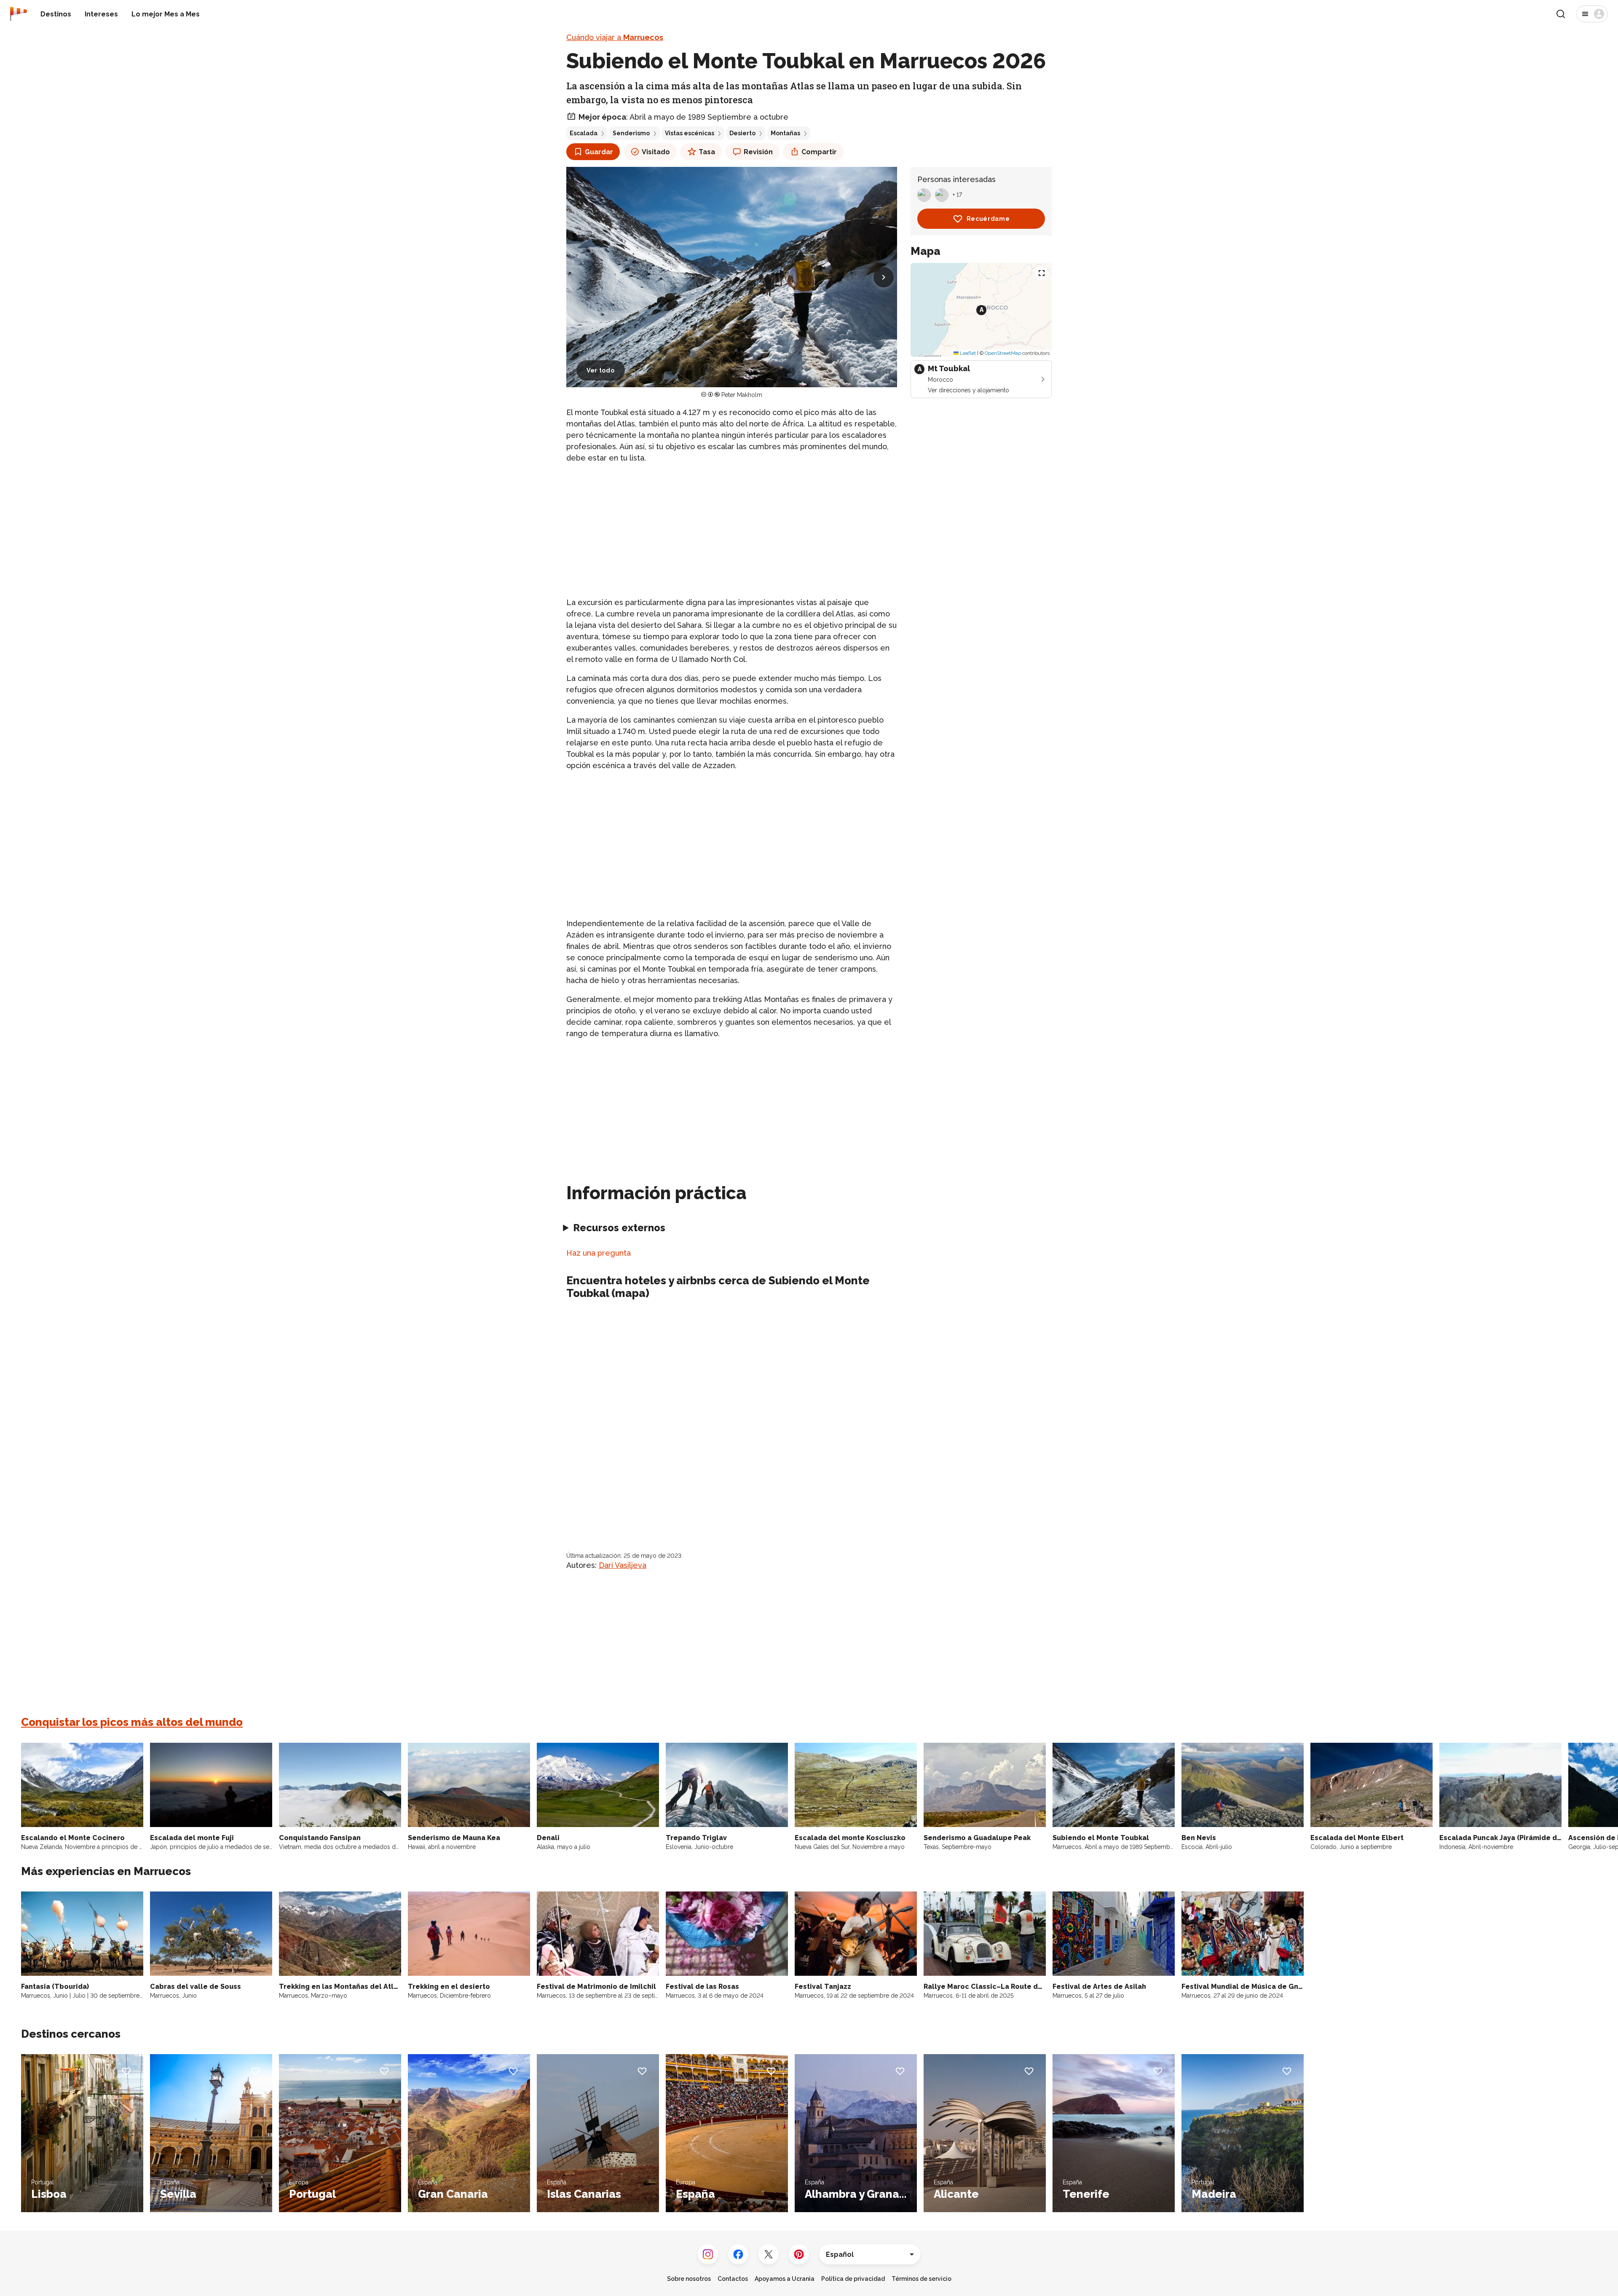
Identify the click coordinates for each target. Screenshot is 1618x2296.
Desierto (742, 133)
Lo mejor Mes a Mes (166, 14)
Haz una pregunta (599, 1253)
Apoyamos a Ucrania (785, 2279)
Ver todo (601, 370)
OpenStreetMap (1003, 353)
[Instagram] (708, 2254)
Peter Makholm (742, 395)
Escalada (584, 133)
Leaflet (967, 353)
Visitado (656, 152)
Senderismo (631, 133)
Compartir (819, 152)
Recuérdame (988, 219)
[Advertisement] (732, 530)
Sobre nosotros (689, 2279)
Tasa (707, 152)
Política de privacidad (853, 2279)
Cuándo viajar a (615, 37)
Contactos (733, 2279)
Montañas (785, 133)
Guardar (599, 152)
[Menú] (1592, 14)
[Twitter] (769, 2254)
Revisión (758, 152)
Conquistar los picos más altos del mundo (132, 1722)
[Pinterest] (799, 2254)
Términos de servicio (922, 2279)
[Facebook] (738, 2254)
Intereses (101, 14)
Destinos (56, 14)
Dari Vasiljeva (623, 1565)
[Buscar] (1561, 14)
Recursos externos (619, 1228)
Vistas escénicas (690, 133)
